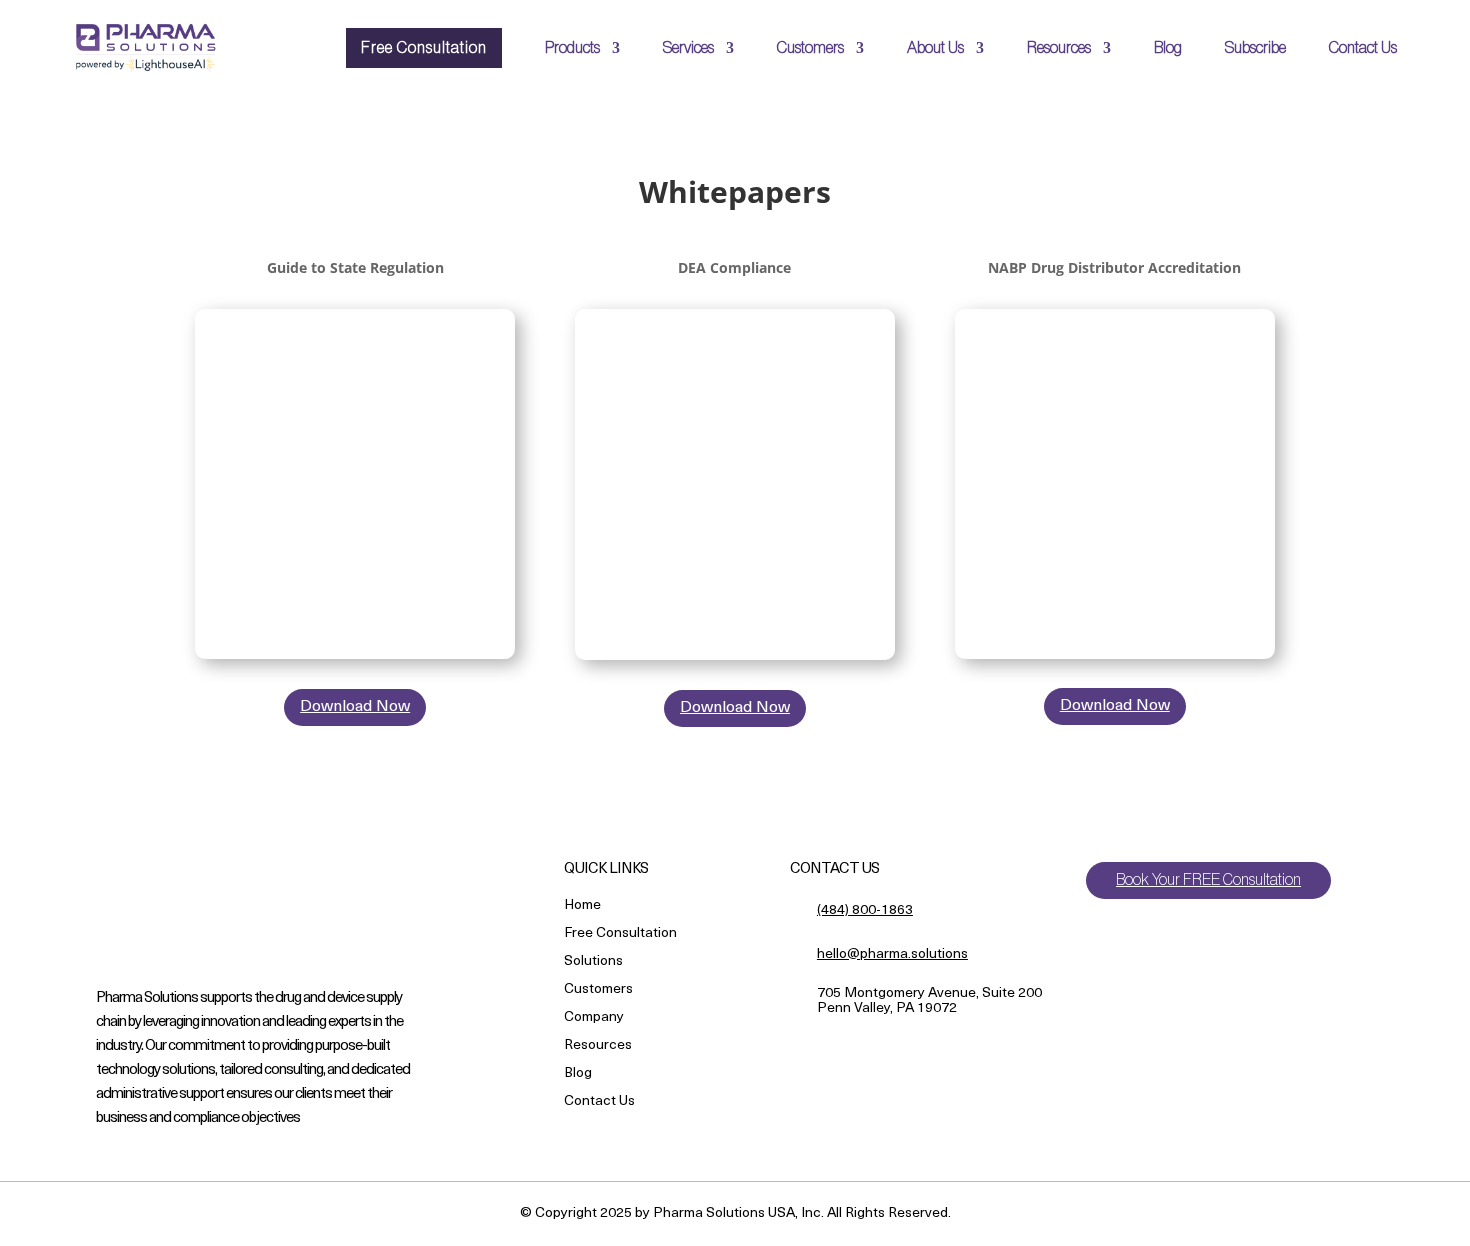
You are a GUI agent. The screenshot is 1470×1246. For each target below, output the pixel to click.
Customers (810, 48)
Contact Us (1363, 48)
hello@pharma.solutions (892, 954)
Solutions (593, 962)
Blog (1168, 48)
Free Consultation (424, 48)
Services (688, 48)
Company (594, 1018)
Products (572, 48)
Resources (1059, 48)
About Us (935, 48)
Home (582, 906)
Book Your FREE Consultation (1208, 880)
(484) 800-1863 (865, 910)
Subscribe (1255, 48)
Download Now (355, 707)
